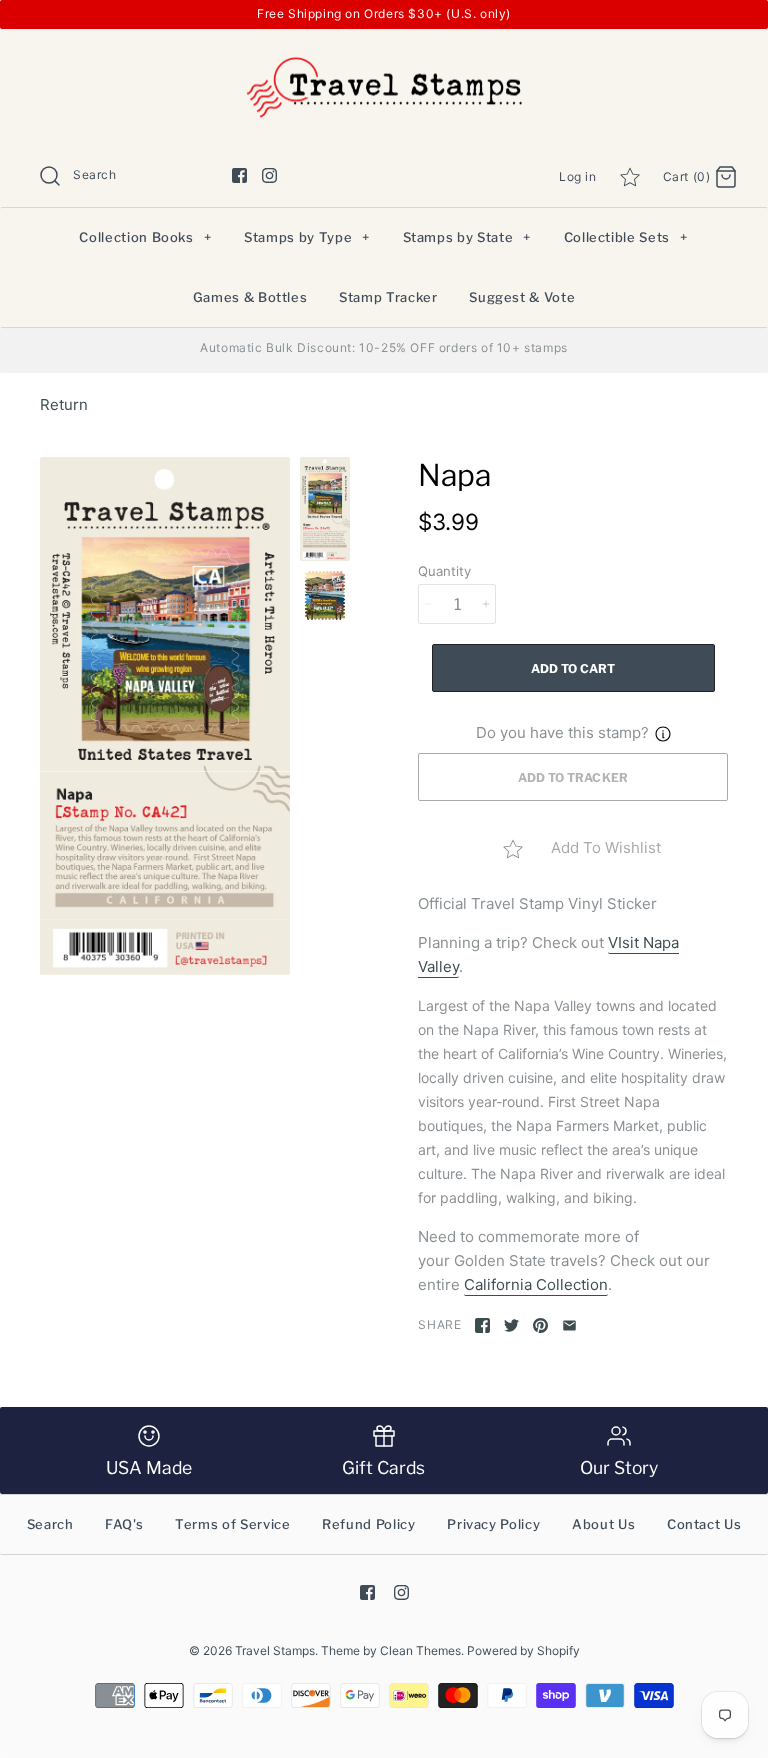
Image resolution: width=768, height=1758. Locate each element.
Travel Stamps (275, 1650)
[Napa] (165, 716)
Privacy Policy (493, 1524)
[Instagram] (269, 175)
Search (50, 1524)
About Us (603, 1524)
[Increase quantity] (486, 604)
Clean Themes (420, 1650)
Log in (578, 176)
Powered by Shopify (523, 1650)
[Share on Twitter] (511, 1325)
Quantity (444, 571)
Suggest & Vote (522, 297)
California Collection (536, 1284)
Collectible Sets (626, 237)
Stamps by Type (307, 237)
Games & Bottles (250, 297)
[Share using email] (569, 1325)
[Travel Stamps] (384, 60)
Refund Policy (368, 1524)
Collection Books (145, 237)
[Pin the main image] (540, 1325)
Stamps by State (467, 237)
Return (64, 404)
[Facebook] (239, 175)
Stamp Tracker (388, 297)
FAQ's (124, 1524)
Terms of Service (232, 1524)
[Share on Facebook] (482, 1325)
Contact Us (704, 1524)
